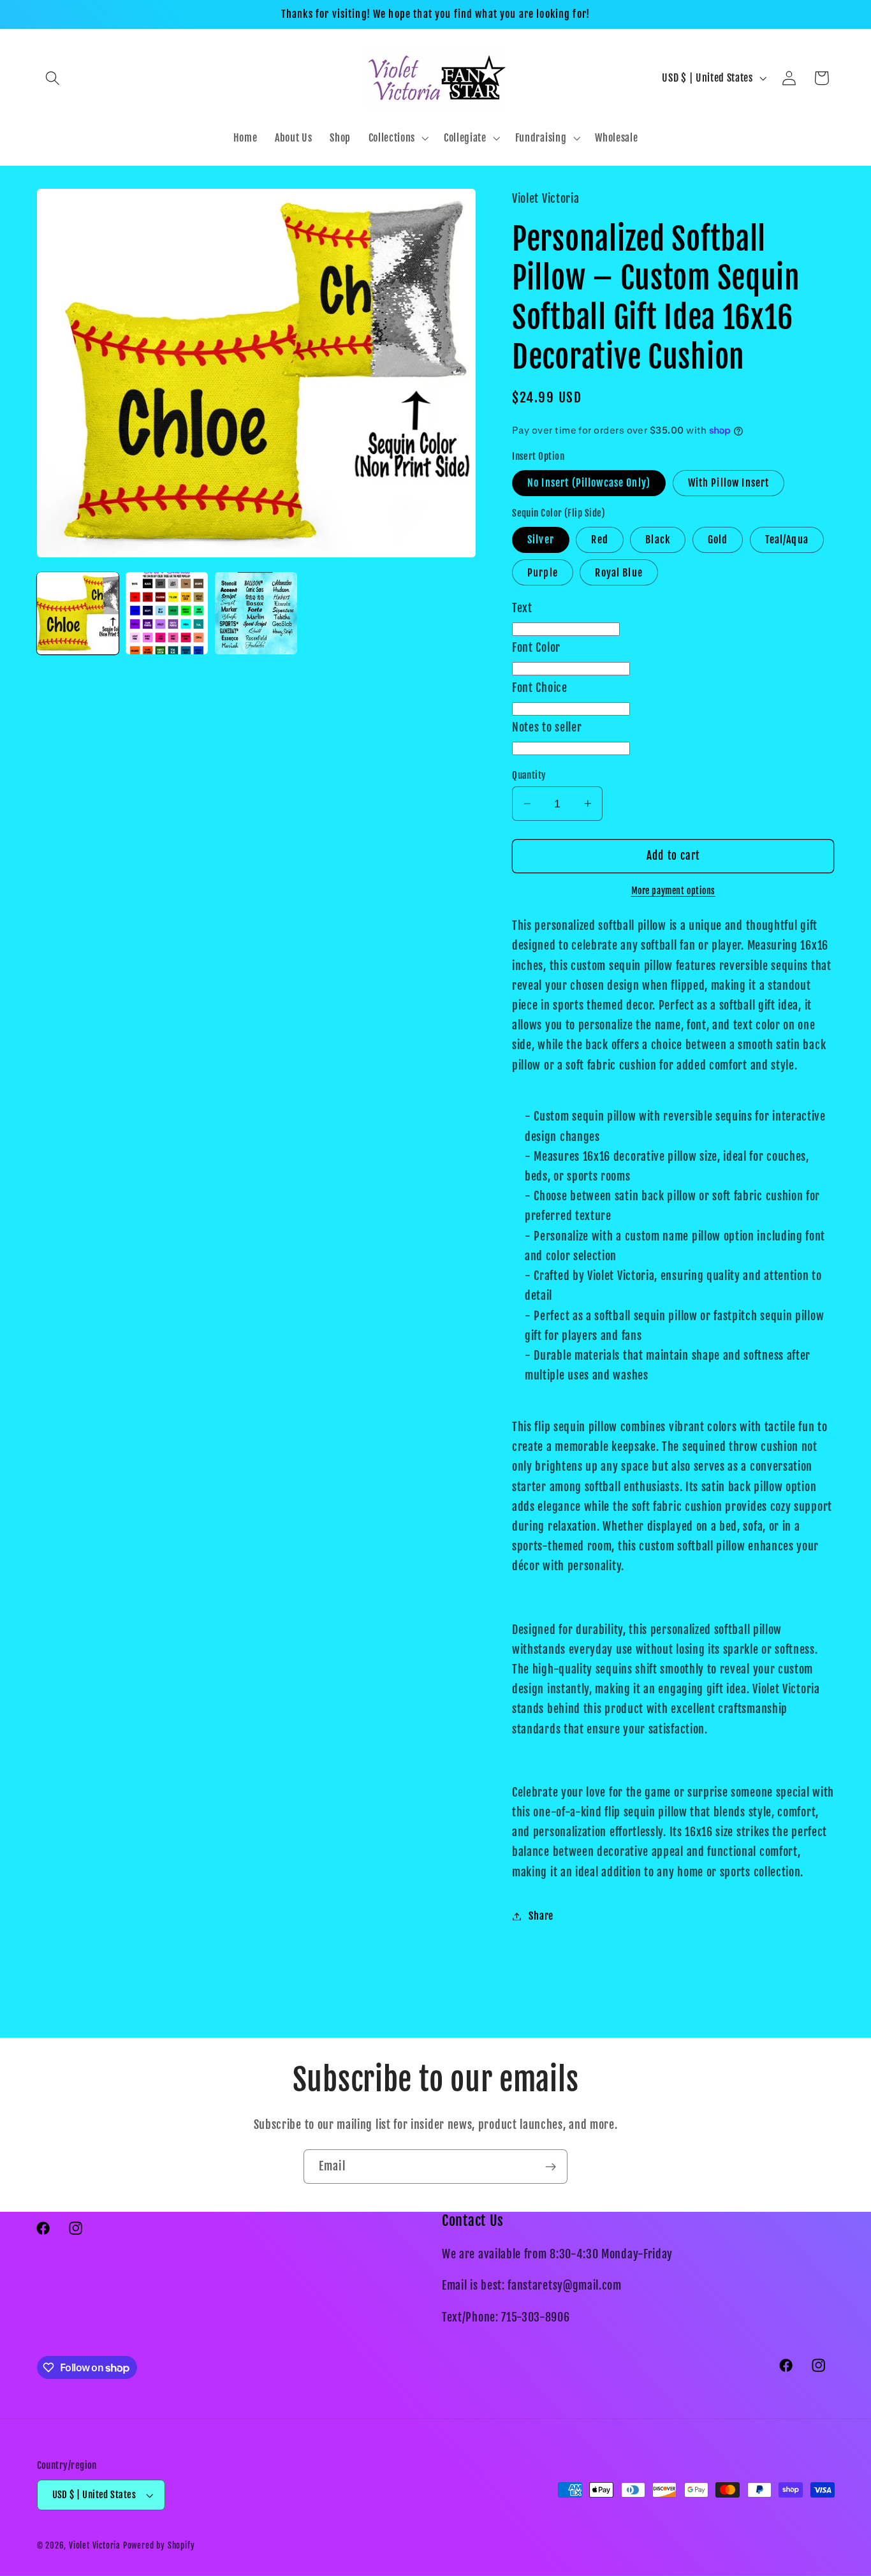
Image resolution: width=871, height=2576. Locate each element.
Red (599, 540)
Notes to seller (547, 727)
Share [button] (541, 1916)
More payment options (674, 891)
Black (658, 540)
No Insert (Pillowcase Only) (589, 483)
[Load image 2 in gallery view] (166, 613)
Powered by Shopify (159, 2546)
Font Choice (540, 687)
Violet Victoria (95, 2546)
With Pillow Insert (729, 483)
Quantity (529, 775)
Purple (543, 572)
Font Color (536, 647)
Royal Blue (619, 572)
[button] (53, 78)
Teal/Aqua (787, 540)
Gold (718, 540)
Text (522, 608)
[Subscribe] (551, 2167)
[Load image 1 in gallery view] (78, 613)
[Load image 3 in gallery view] (256, 613)
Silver (541, 540)
